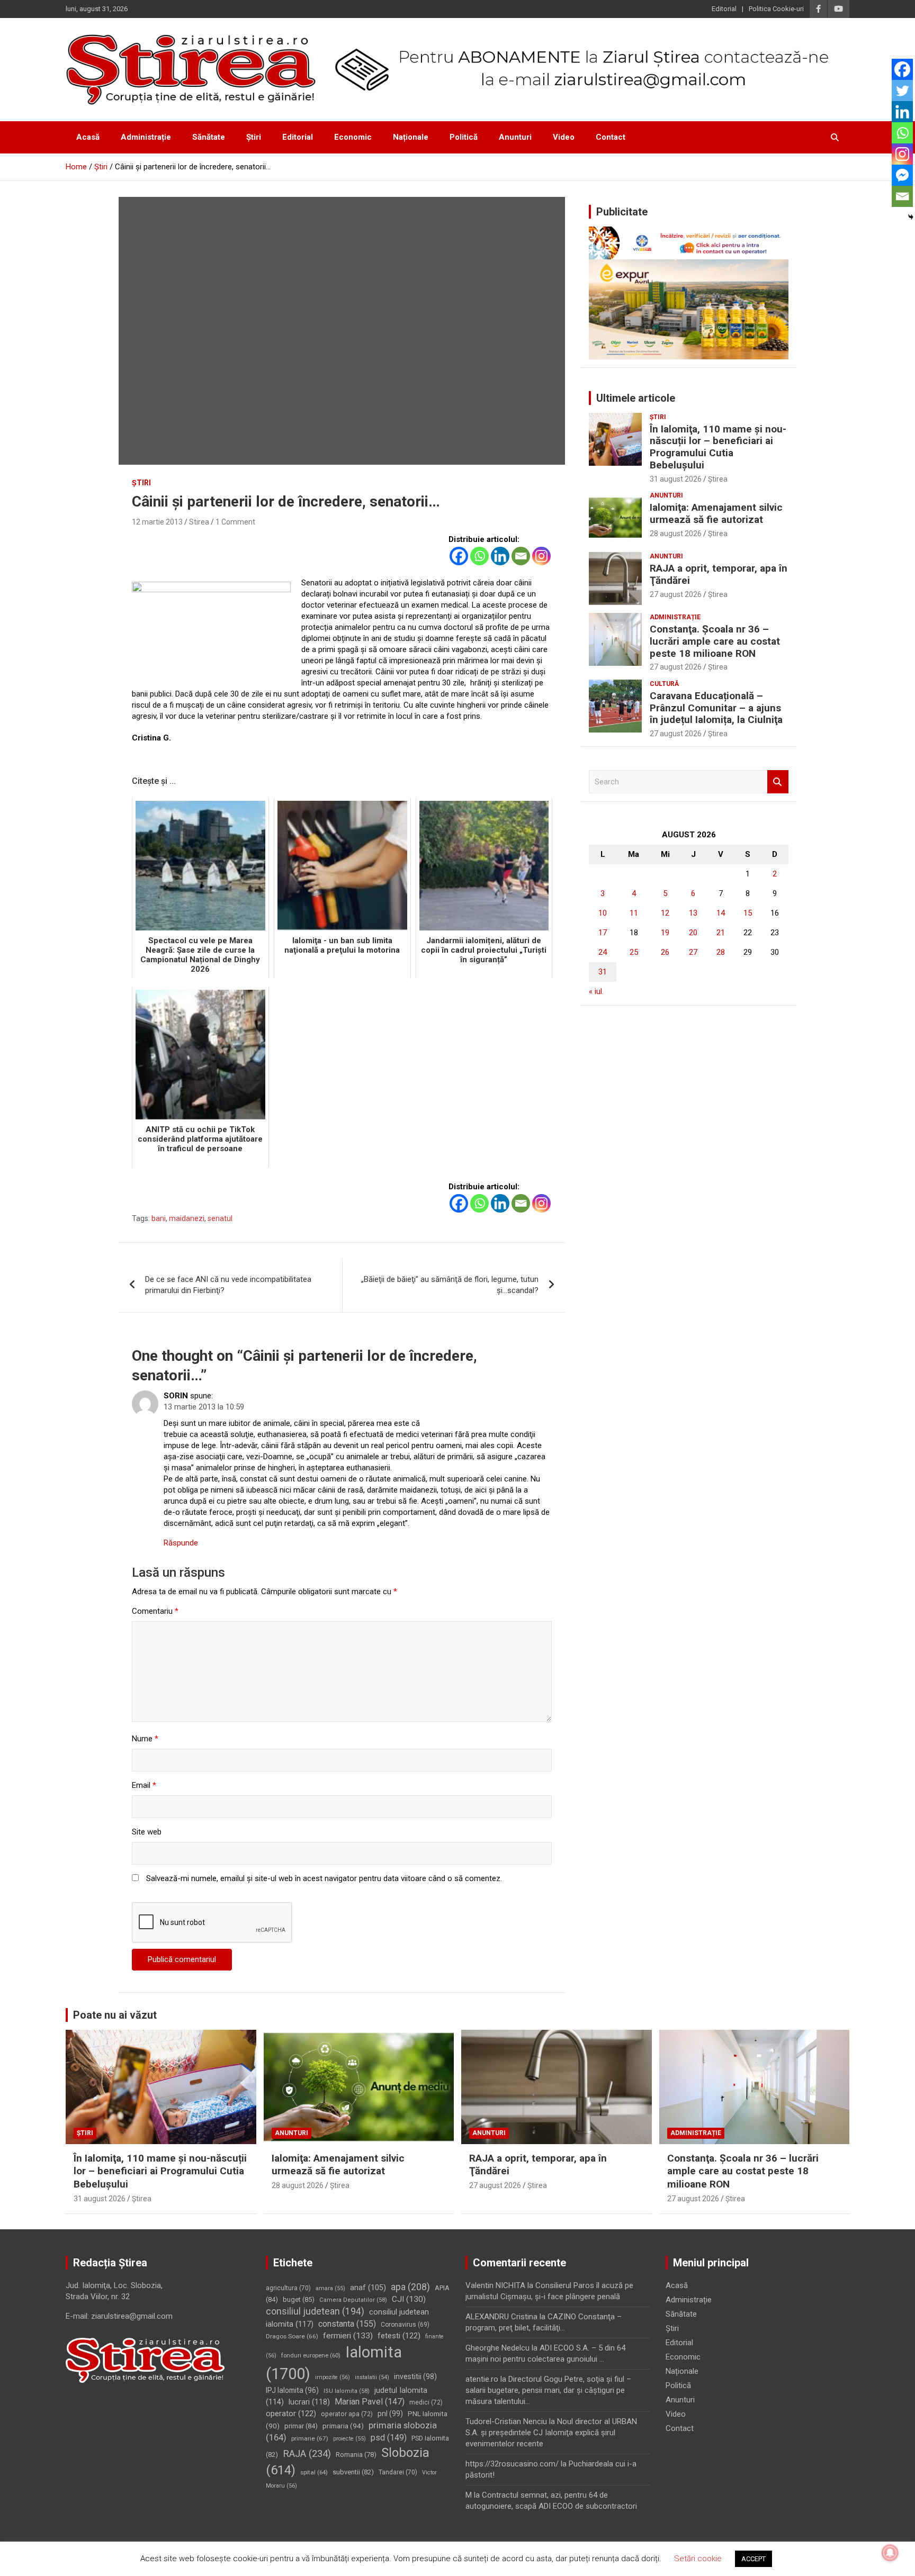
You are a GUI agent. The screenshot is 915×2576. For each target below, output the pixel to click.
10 (603, 913)
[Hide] (911, 217)
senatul (220, 1218)
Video (564, 137)
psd (389, 2438)
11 (634, 913)
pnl (390, 2414)
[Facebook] (459, 556)
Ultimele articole (636, 398)
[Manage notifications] (890, 2553)
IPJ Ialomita (292, 2390)
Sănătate (209, 137)
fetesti (399, 2336)
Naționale (411, 137)
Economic (353, 137)
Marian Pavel (370, 2402)
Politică (464, 137)
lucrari (309, 2402)
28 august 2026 (676, 534)
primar (301, 2426)
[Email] (521, 556)
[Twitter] (902, 91)
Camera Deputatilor (353, 2300)
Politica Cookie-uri (776, 9)
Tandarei (398, 2472)
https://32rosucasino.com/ (512, 2464)
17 (603, 933)
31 (603, 972)
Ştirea (718, 479)
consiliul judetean (315, 2311)
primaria (343, 2426)
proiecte (349, 2439)
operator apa (347, 2414)
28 (721, 952)
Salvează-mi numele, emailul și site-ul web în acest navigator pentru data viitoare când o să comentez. (324, 1878)
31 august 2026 (676, 479)
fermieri (348, 2336)
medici (426, 2402)
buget (299, 2299)
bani (159, 1218)
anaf (368, 2288)
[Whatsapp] (479, 556)
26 (665, 952)
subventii (353, 2472)
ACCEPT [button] (753, 2559)
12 (665, 913)
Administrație (146, 137)
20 (693, 933)
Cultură (664, 684)
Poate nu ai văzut (115, 2015)
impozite (333, 2377)
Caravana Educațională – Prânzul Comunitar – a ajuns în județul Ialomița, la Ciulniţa (716, 708)
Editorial (724, 9)
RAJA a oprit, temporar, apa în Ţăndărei (719, 574)
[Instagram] (541, 556)
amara (330, 2288)
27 (693, 952)
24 (603, 952)
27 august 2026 (676, 594)
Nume (145, 1739)
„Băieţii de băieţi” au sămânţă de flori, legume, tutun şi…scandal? (450, 1285)
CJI (409, 2299)
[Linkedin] (500, 556)
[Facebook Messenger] (902, 175)
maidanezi (187, 1218)
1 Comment (235, 522)
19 (665, 933)
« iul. (596, 991)
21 (721, 933)
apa (410, 2287)
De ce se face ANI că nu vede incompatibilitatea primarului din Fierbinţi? (228, 1285)
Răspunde (181, 1543)
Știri (254, 137)
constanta (347, 2324)
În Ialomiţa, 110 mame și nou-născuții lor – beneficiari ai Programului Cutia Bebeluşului (718, 447)
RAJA (307, 2454)
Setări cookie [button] (698, 2559)
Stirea (199, 522)
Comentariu (155, 1611)
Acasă (88, 137)
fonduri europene (311, 2356)
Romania (356, 2455)
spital (314, 2472)
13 (693, 913)
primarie (310, 2438)
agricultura (288, 2288)
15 (748, 913)
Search (778, 782)
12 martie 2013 (157, 522)
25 (634, 952)
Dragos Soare (292, 2336)
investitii (415, 2376)
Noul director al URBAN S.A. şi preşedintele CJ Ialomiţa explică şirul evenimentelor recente (551, 2433)
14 (721, 913)
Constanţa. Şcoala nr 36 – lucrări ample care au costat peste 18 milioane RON (715, 641)
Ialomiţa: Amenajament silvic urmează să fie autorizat (716, 513)
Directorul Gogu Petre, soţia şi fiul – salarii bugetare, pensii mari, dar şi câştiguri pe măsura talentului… (548, 2390)
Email (144, 1785)
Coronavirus (405, 2325)
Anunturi (515, 137)
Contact (611, 137)
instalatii (372, 2377)
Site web (147, 1832)
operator (291, 2414)
